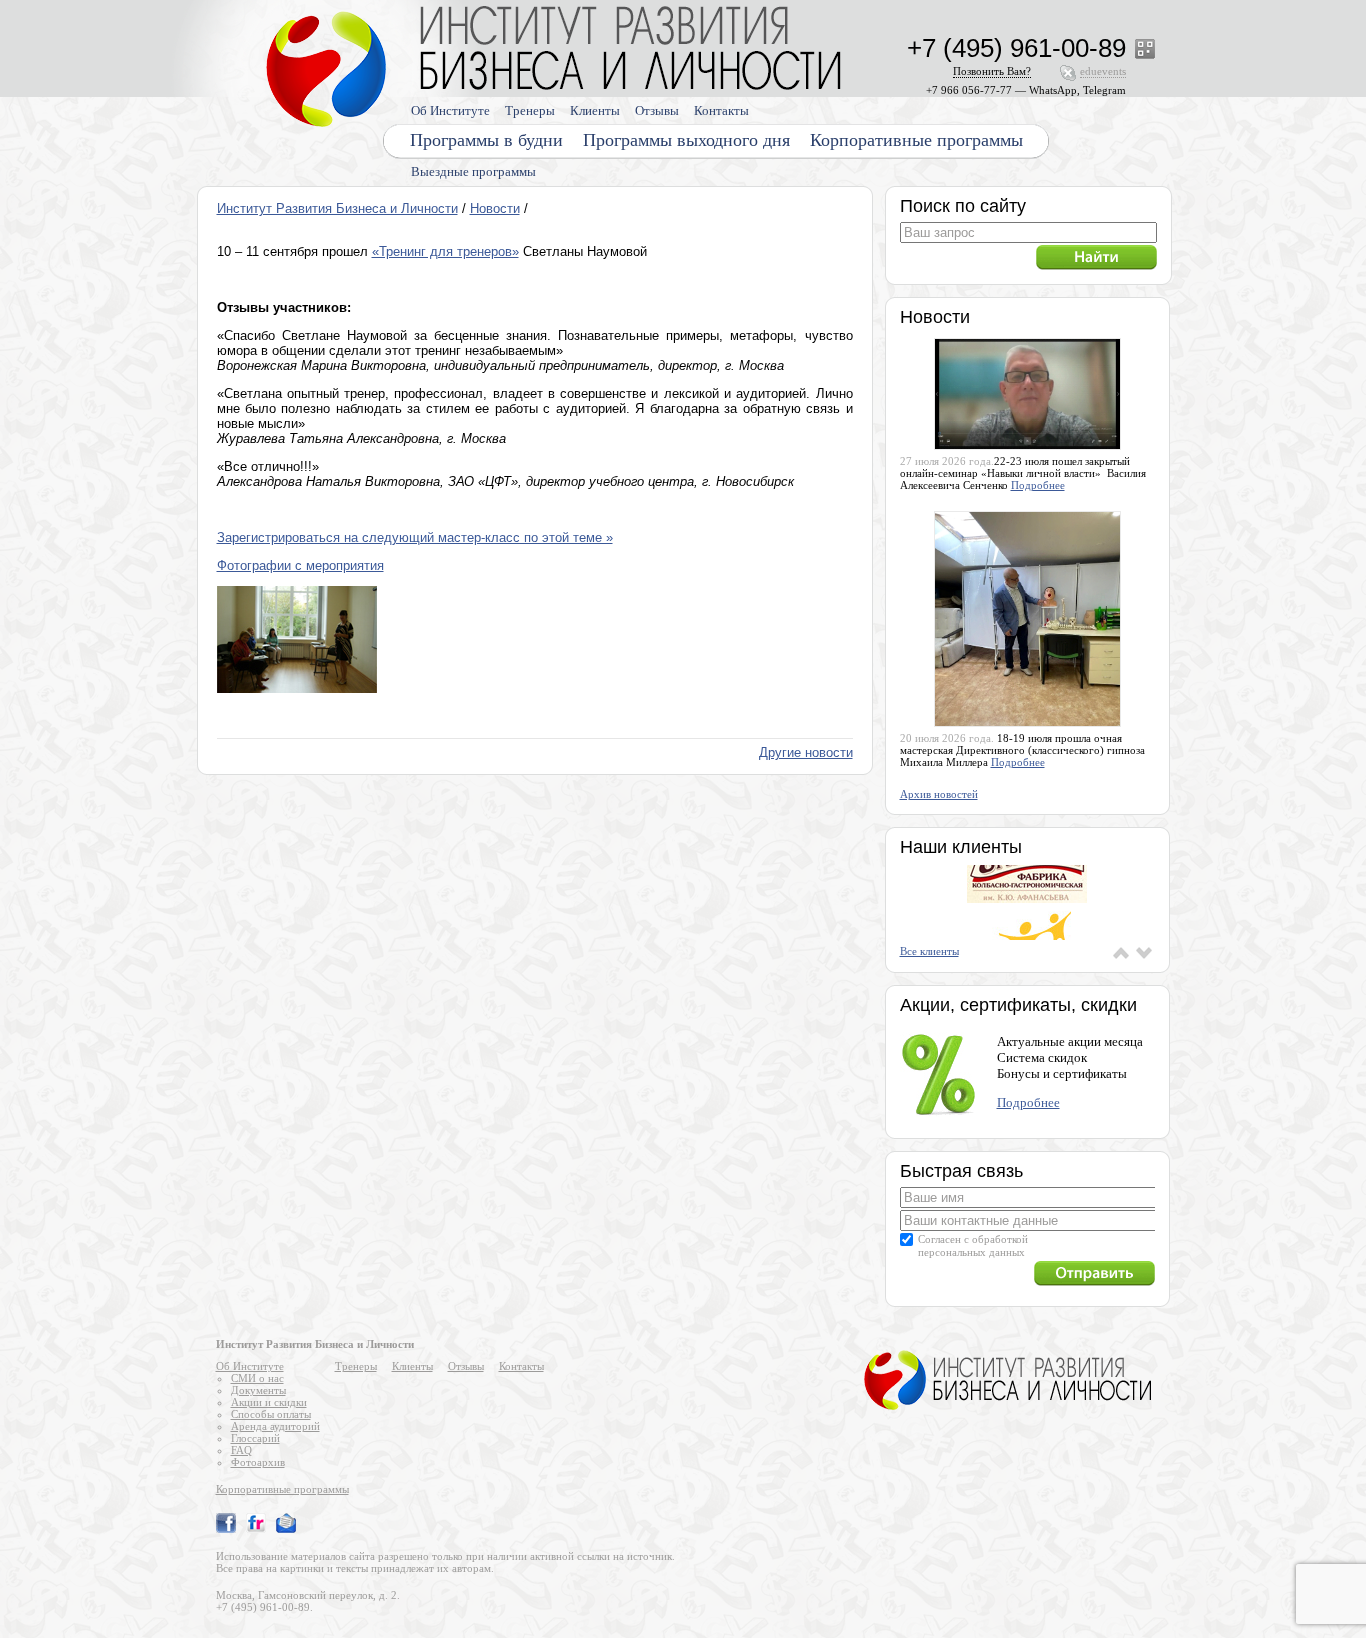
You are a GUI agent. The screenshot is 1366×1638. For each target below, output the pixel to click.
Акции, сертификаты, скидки (1018, 1005)
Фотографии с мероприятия (300, 565)
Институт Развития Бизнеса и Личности (337, 208)
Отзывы (657, 110)
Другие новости (806, 752)
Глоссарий (255, 1438)
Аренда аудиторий (275, 1426)
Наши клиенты (961, 847)
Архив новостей (939, 794)
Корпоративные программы (916, 140)
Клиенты (595, 110)
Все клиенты (929, 951)
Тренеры (530, 110)
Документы (258, 1390)
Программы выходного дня (686, 140)
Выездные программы (473, 171)
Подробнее (1038, 485)
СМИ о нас (257, 1378)
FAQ (241, 1450)
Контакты (721, 110)
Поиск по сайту (963, 206)
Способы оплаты (271, 1414)
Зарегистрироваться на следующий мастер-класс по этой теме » (415, 537)
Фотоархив (258, 1462)
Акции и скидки (269, 1402)
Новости (495, 208)
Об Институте (450, 110)
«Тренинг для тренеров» (445, 251)
